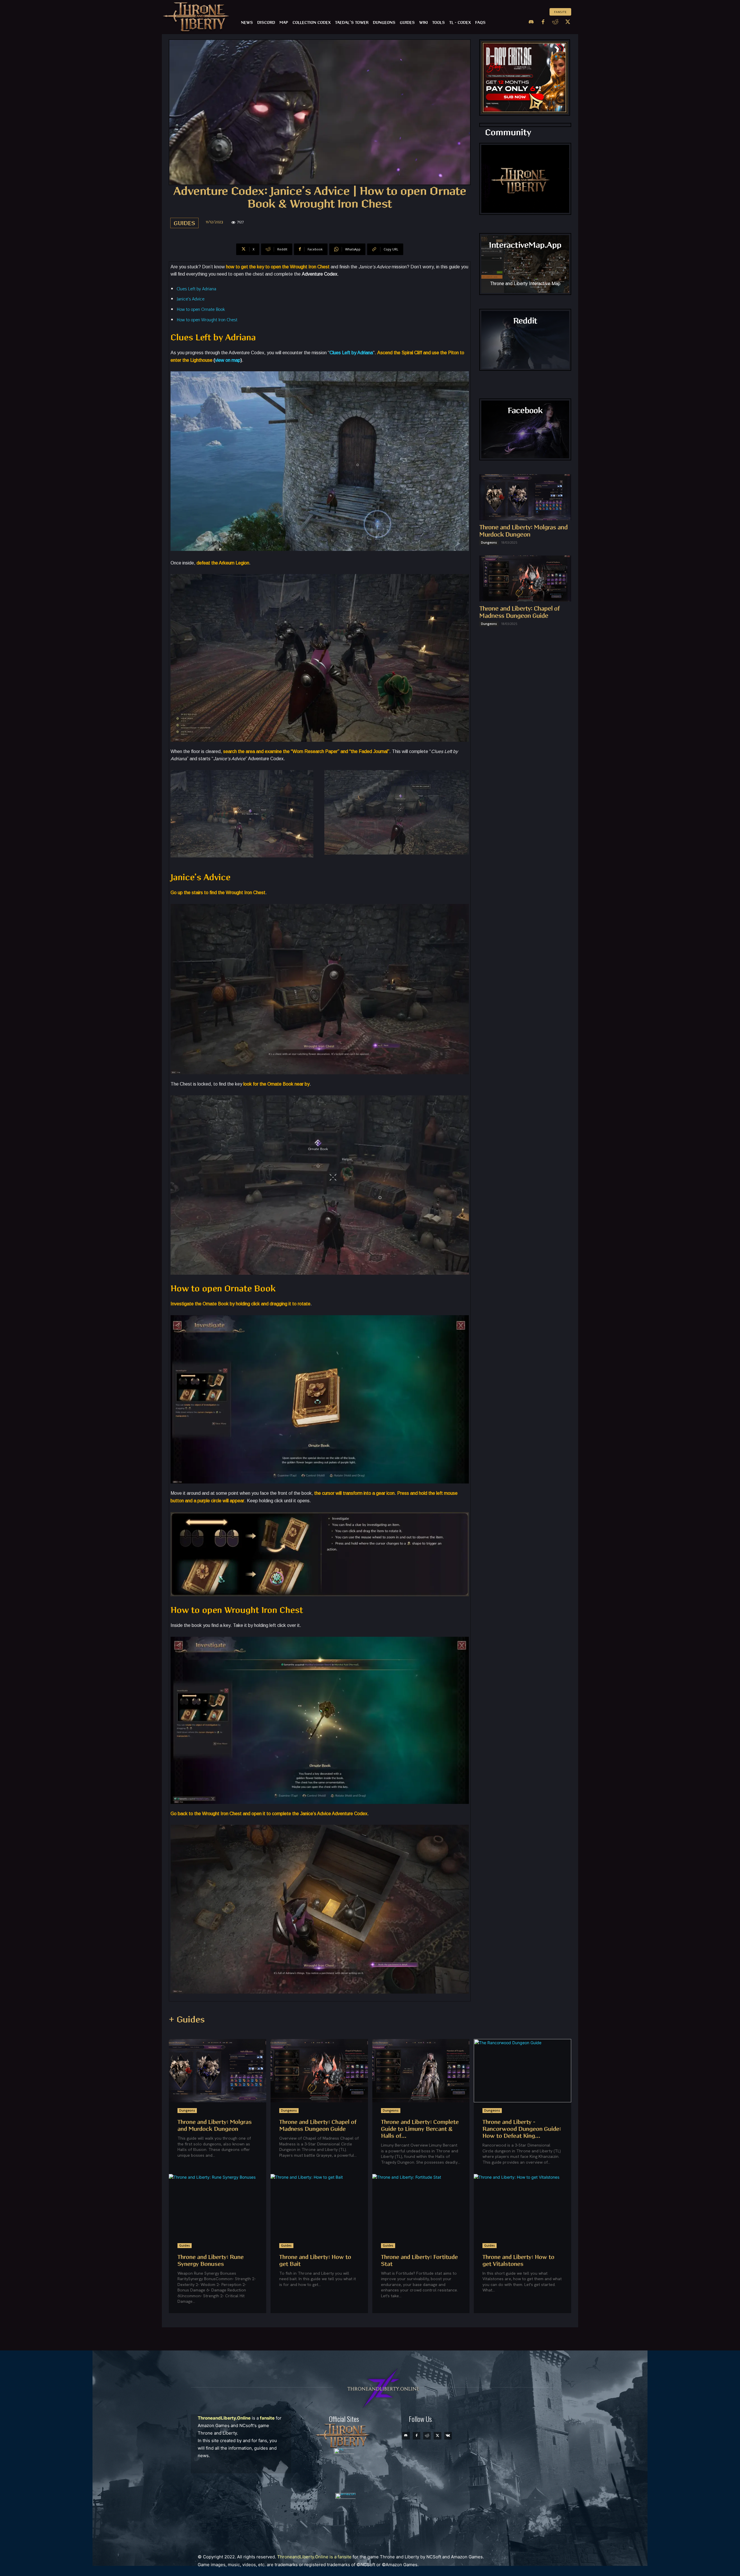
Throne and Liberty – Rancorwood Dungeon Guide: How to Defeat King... (522, 2129)
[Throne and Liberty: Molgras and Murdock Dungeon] (525, 497)
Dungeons (489, 542)
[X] (568, 22)
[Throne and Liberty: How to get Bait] (319, 2206)
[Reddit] (555, 22)
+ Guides (187, 2020)
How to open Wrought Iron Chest (207, 320)
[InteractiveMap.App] (525, 264)
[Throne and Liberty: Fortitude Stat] (421, 2206)
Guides (184, 223)
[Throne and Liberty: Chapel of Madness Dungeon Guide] (525, 579)
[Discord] (531, 22)
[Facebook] (543, 22)
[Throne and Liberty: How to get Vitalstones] (522, 2206)
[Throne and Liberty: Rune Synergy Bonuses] (218, 2206)
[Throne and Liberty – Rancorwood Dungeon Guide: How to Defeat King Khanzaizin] (522, 2071)
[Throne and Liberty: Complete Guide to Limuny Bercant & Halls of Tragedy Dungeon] (421, 2071)
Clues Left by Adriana (196, 289)
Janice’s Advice (190, 299)
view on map (228, 360)
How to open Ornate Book (201, 310)
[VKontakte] (448, 2436)
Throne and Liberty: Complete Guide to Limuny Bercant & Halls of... (420, 2129)
